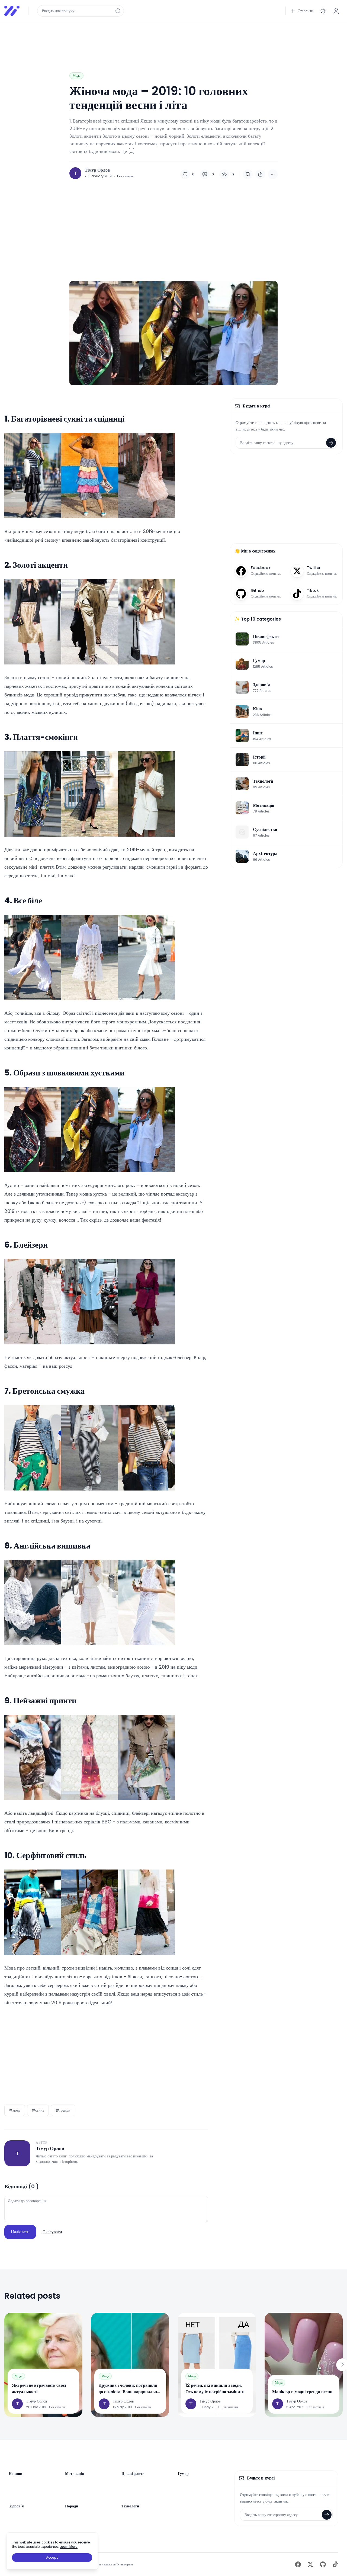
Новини (15, 2474)
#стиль (38, 2110)
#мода (15, 2110)
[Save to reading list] (248, 174)
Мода (76, 76)
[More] (273, 174)
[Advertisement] (167, 38)
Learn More (69, 2547)
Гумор (183, 2474)
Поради (72, 2506)
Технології (130, 2506)
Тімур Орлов (97, 170)
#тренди (63, 2110)
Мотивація (75, 2474)
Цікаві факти (133, 2474)
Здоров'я (16, 2506)
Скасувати (52, 2232)
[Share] (260, 174)
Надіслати (20, 2232)
